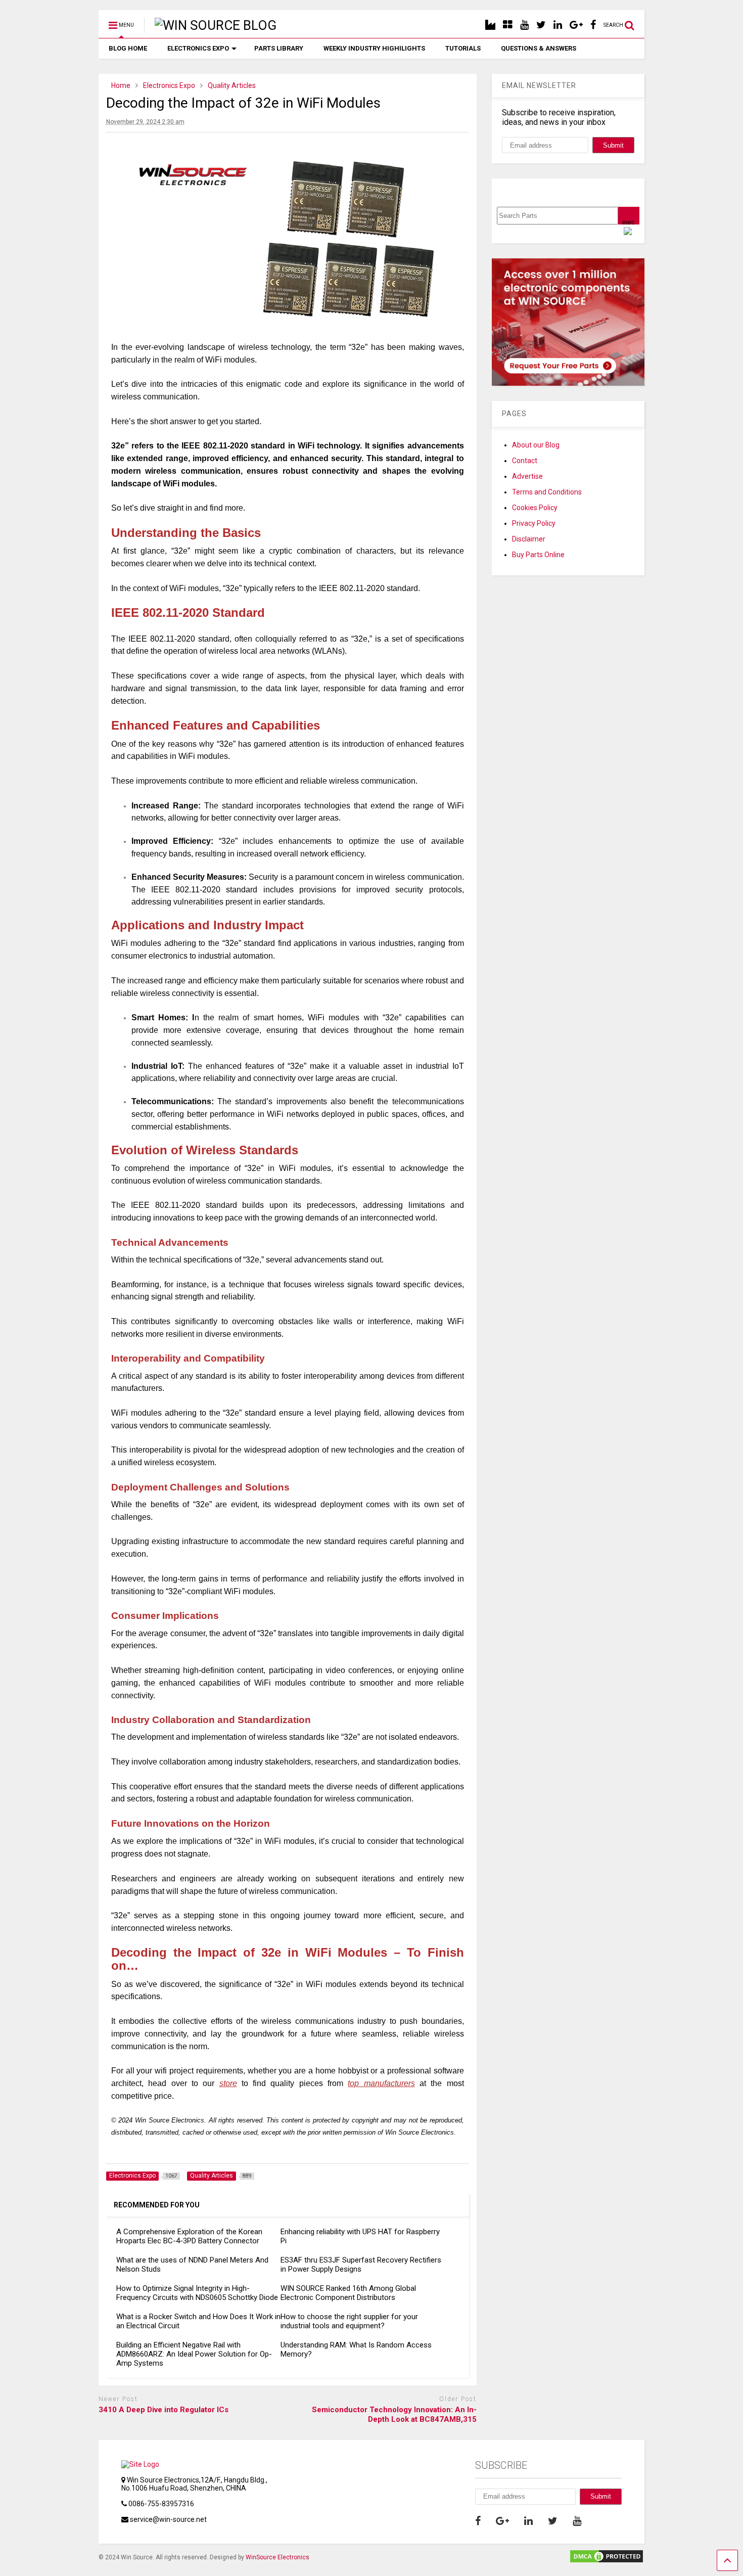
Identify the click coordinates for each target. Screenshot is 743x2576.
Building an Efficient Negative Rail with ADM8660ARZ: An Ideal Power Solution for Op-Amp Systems (194, 2354)
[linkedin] (558, 25)
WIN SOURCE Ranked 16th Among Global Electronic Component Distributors (348, 2293)
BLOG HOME (128, 48)
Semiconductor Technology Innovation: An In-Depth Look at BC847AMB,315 (394, 2415)
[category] (508, 25)
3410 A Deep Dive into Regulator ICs (164, 2410)
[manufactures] (490, 25)
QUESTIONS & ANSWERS (539, 48)
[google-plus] (576, 25)
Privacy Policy (534, 523)
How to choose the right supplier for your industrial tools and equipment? (349, 2321)
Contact (525, 461)
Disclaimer (529, 539)
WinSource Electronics (277, 2557)
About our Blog (536, 445)
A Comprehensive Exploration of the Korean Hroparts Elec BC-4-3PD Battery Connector (189, 2236)
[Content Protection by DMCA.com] (607, 2560)
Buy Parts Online (538, 555)
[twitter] (541, 25)
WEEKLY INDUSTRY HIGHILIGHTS (374, 48)
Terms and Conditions (547, 492)
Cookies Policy (535, 508)
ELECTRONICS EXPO (198, 48)
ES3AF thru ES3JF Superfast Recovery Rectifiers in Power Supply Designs (361, 2265)
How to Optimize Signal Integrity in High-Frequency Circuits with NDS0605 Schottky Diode (197, 2293)
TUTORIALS (463, 48)
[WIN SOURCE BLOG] (210, 25)
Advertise (527, 476)
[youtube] (524, 25)
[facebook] (593, 25)
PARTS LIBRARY (279, 48)
